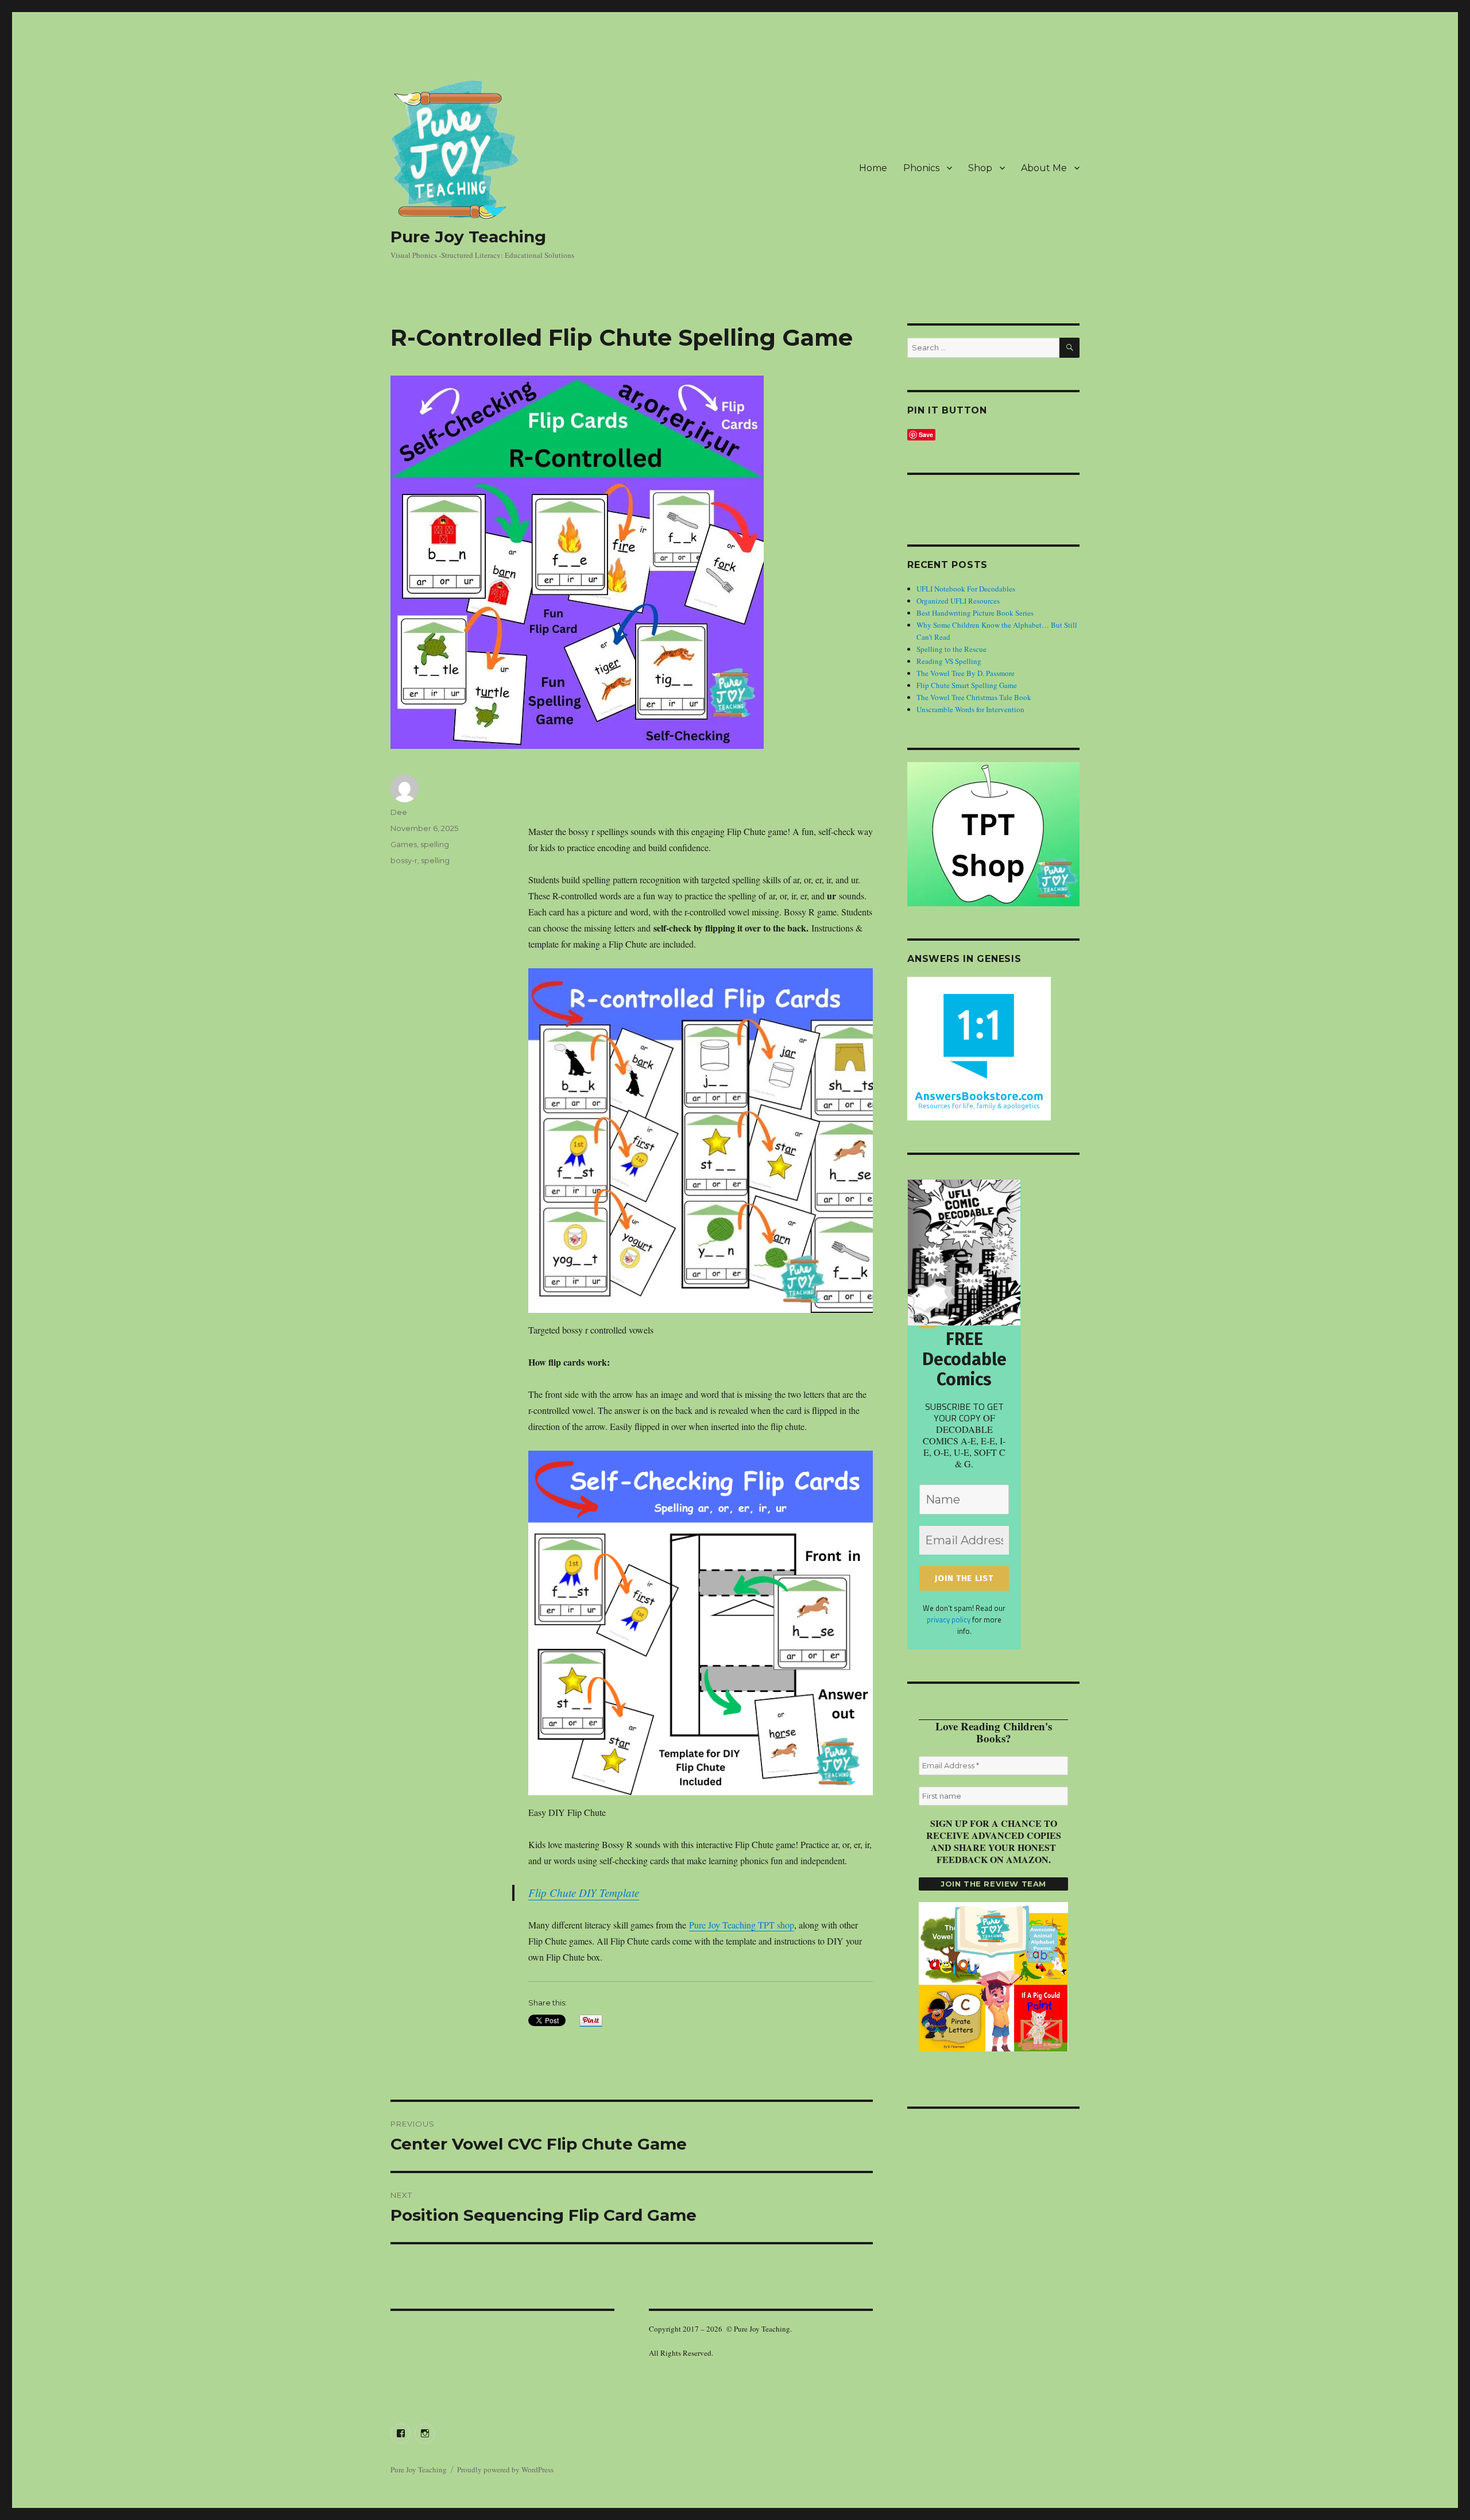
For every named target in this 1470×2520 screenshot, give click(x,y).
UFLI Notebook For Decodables (966, 589)
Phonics (921, 168)
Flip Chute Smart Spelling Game (967, 685)
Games (404, 844)
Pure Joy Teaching (468, 237)
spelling (435, 844)
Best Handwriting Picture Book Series (975, 613)
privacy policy (949, 1620)
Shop (980, 168)
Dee (399, 812)
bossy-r (404, 860)
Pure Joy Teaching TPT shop (742, 1925)
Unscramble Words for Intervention (970, 709)
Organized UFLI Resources (958, 601)
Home (873, 168)
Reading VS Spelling (949, 661)
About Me (1044, 168)
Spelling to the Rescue (951, 649)
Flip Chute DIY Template (584, 1893)
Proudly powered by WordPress (505, 2469)
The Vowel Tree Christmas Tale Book (974, 697)
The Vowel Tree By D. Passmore (966, 673)
